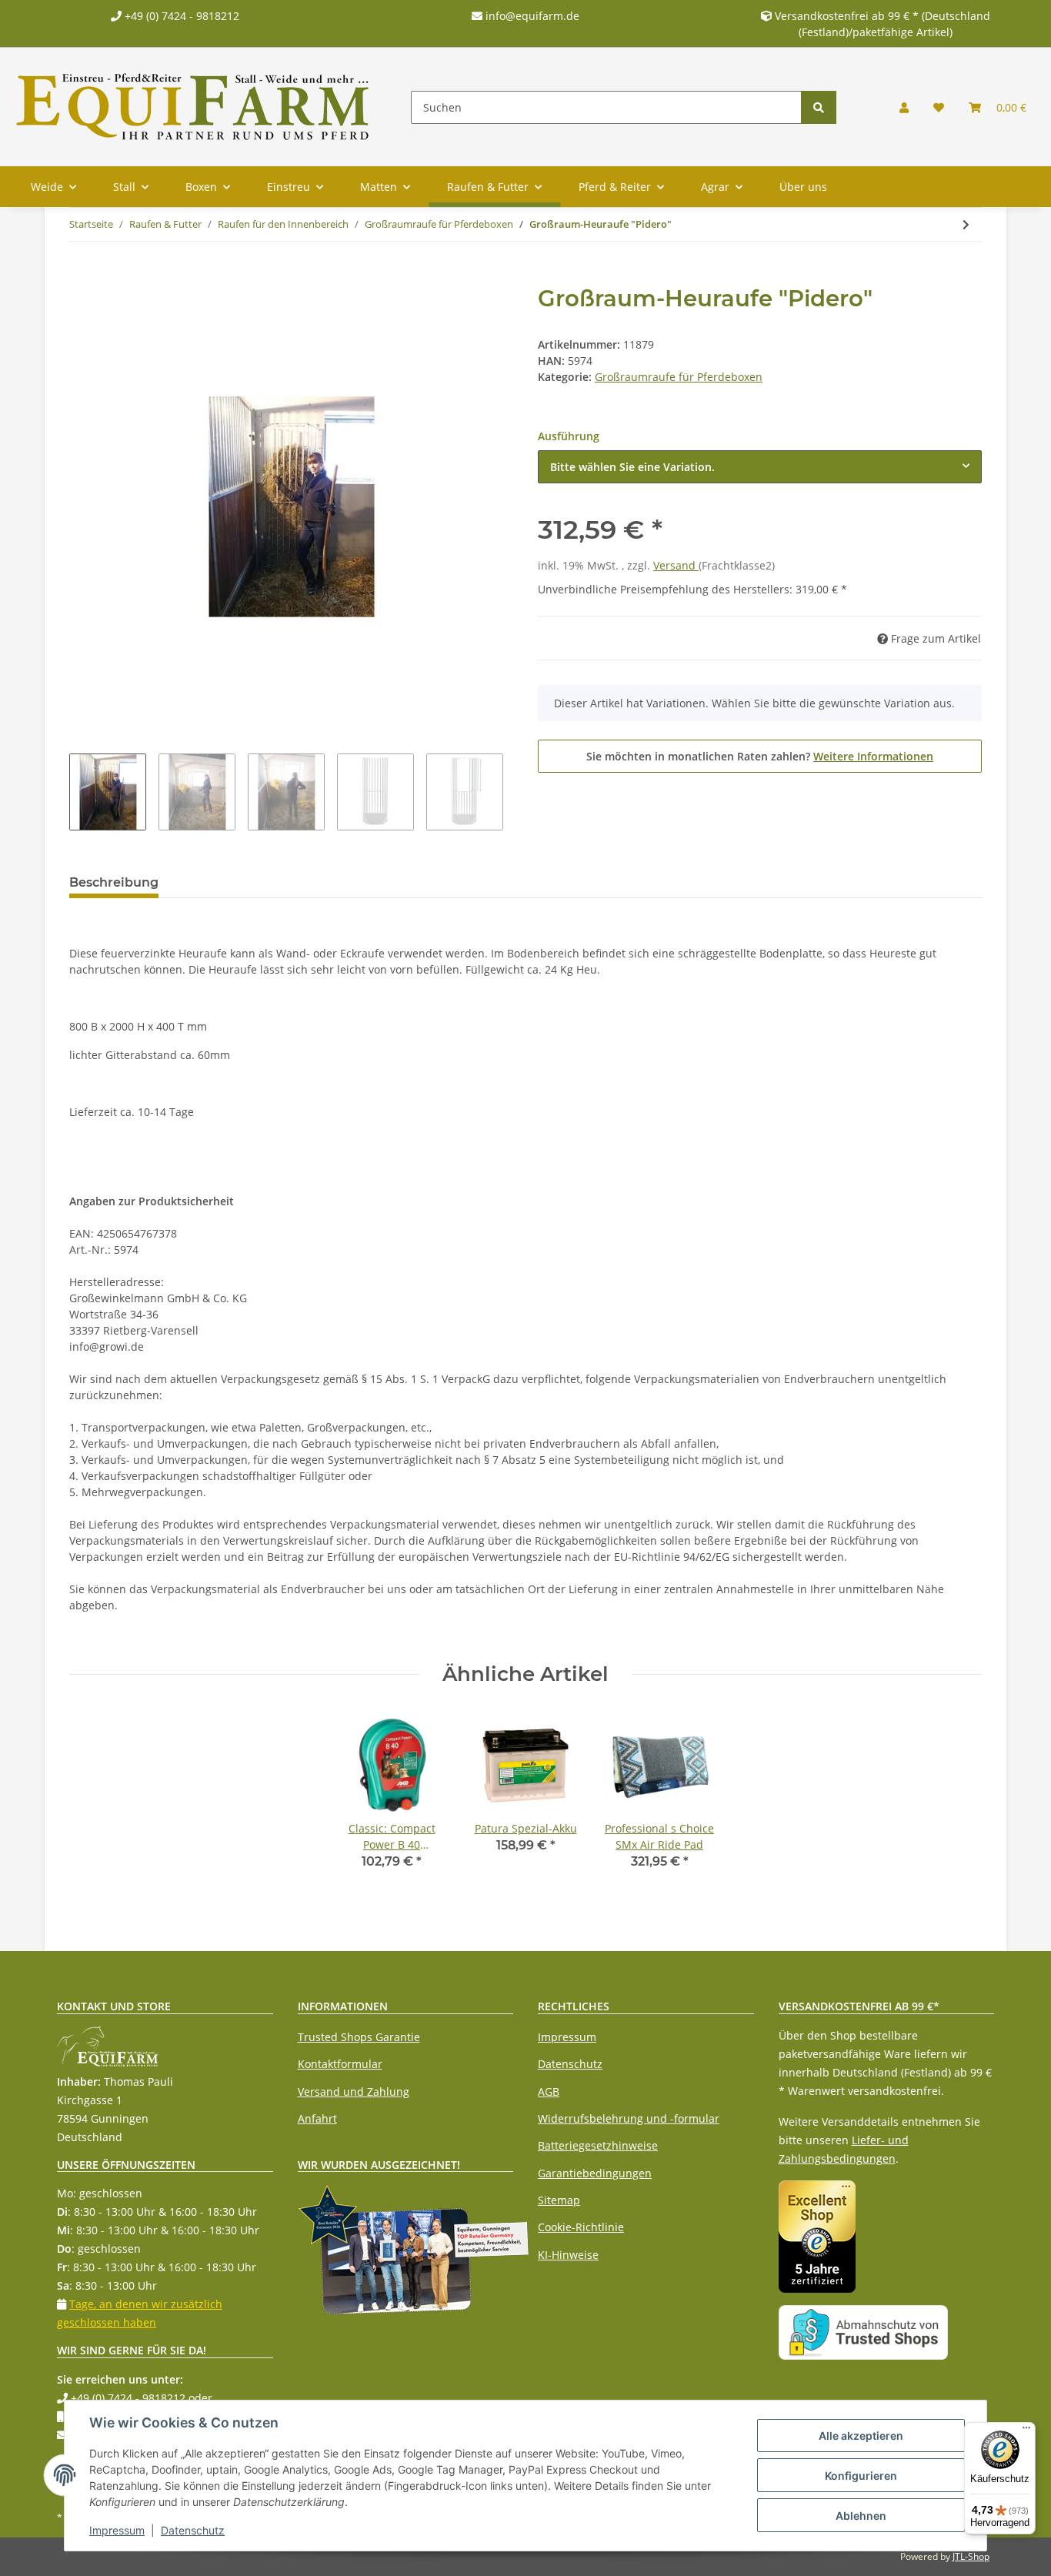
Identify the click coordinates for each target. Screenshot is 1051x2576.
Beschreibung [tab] (114, 882)
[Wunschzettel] (939, 107)
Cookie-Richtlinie (581, 2227)
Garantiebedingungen (595, 2173)
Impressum (567, 2037)
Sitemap (559, 2200)
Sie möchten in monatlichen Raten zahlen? (760, 756)
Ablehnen (861, 2516)
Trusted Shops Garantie (359, 2037)
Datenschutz (570, 2064)
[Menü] (1026, 2431)
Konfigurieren (861, 2476)
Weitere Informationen (873, 756)
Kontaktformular (340, 2064)
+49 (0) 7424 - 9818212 (180, 16)
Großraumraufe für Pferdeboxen (679, 377)
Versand (676, 565)
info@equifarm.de (531, 16)
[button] (904, 107)
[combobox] (760, 467)
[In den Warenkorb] (82, 276)
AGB (549, 2092)
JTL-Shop (971, 2556)
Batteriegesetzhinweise (598, 2145)
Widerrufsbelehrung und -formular (629, 2118)
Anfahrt (317, 2118)
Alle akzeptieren (861, 2436)
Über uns (803, 187)
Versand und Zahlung (354, 2092)
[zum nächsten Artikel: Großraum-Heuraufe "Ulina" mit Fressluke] (966, 224)
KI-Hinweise (568, 2255)
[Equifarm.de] (193, 107)
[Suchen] (819, 107)
